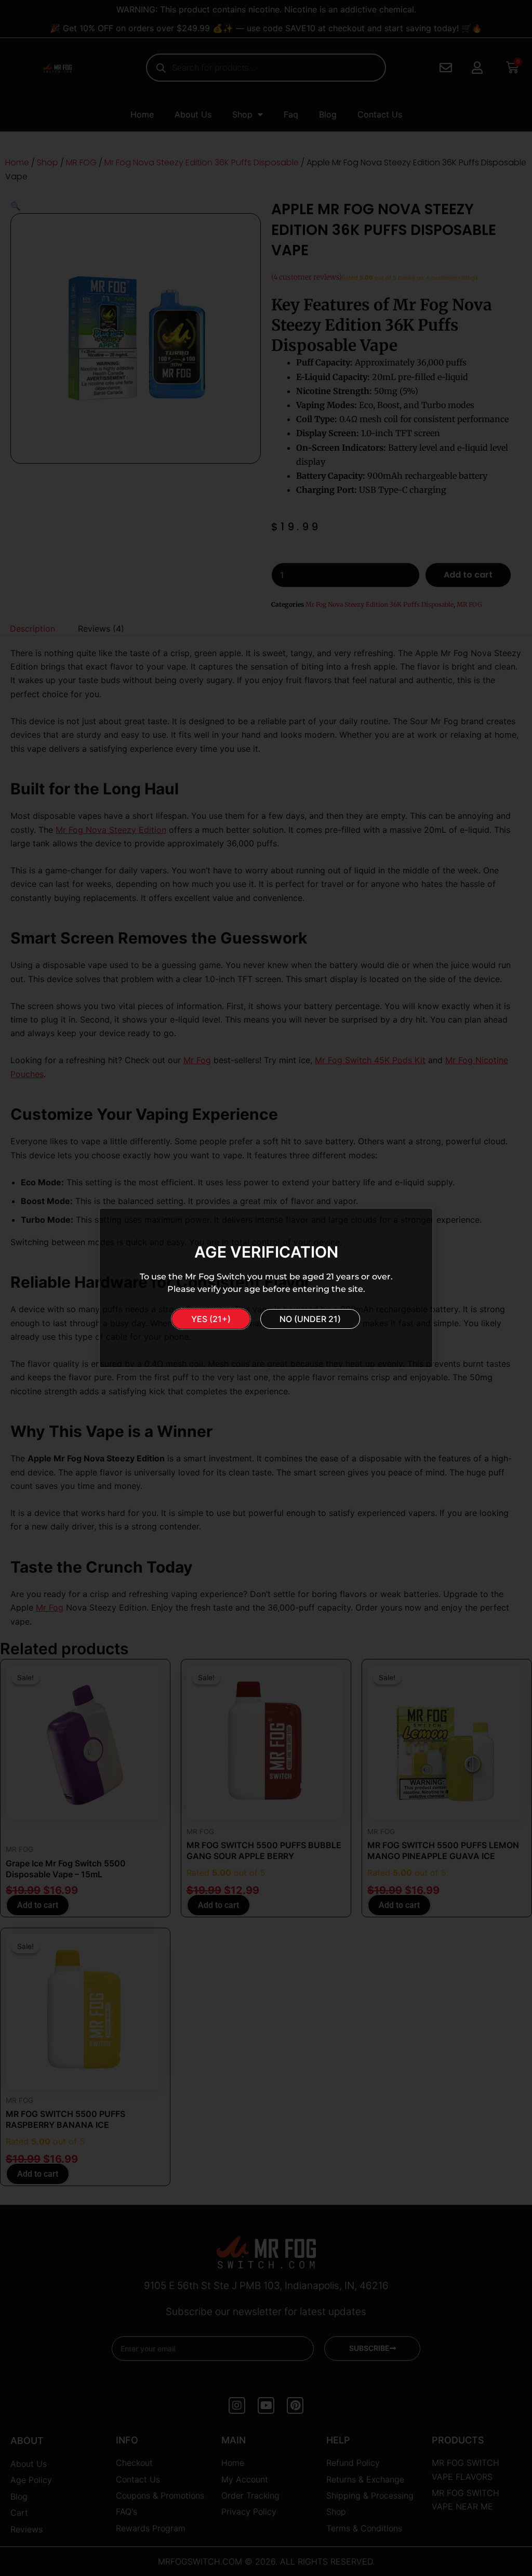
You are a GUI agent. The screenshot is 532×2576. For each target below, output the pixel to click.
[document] (266, 1288)
